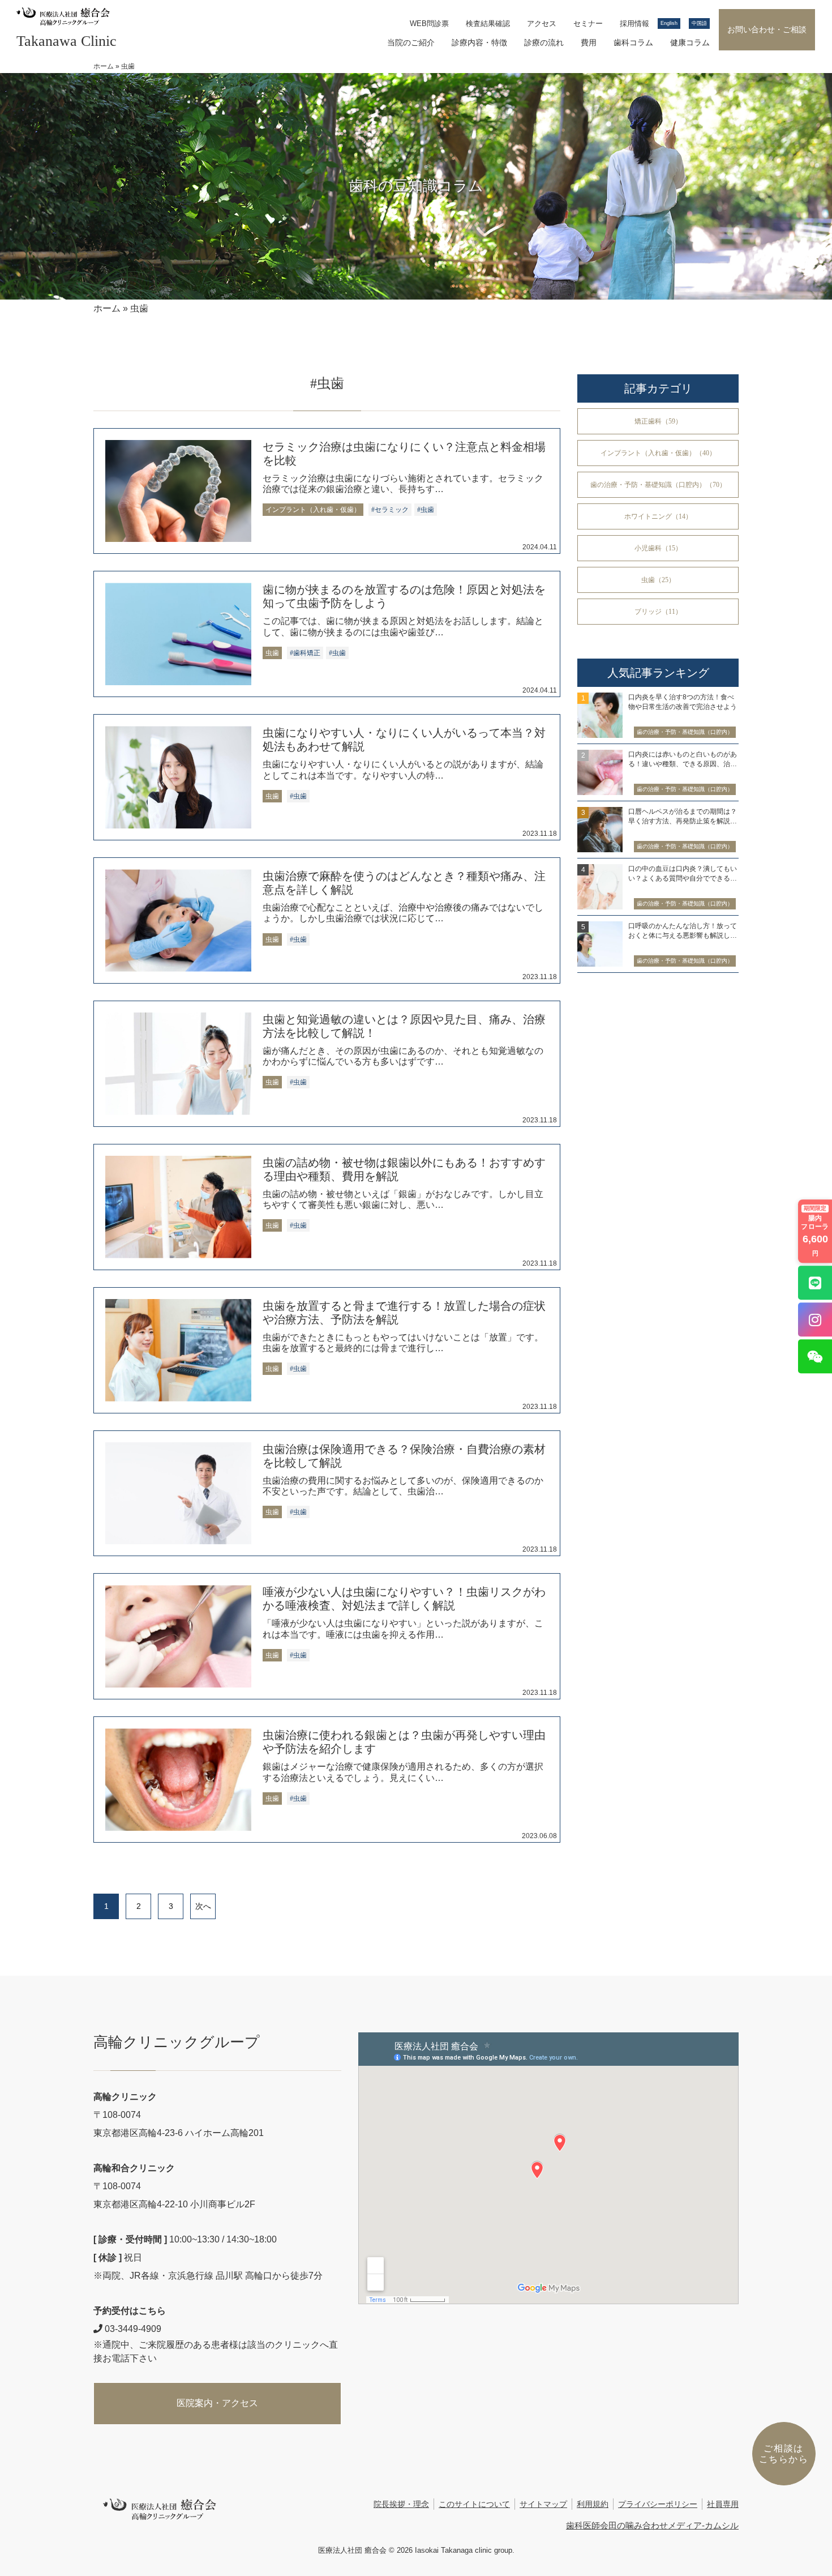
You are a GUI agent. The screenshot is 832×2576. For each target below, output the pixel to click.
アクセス (542, 24)
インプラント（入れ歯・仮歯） (313, 510)
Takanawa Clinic (67, 41)
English (669, 23)
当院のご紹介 (411, 42)
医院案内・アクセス (217, 2403)
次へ (203, 1906)
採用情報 (634, 24)
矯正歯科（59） (658, 421)
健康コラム (690, 42)
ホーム (104, 66)
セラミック (392, 510)
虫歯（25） (658, 580)
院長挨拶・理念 (401, 2504)
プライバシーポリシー (658, 2504)
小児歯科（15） (658, 548)
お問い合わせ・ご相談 (767, 29)
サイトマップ (543, 2504)
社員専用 (723, 2504)
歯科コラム (633, 42)
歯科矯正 (307, 653)
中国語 (699, 23)
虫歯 (427, 510)
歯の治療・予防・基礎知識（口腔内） (685, 732)
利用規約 (593, 2504)
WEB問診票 (429, 24)
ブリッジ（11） (658, 612)
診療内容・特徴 (479, 42)
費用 (589, 42)
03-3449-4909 (132, 2329)
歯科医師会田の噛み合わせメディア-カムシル (652, 2525)
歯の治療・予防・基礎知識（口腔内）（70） (658, 485)
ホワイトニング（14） (658, 516)
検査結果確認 (488, 24)
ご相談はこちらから (784, 2454)
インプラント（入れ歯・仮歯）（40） (658, 453)
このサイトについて (474, 2504)
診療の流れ (544, 42)
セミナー (588, 24)
